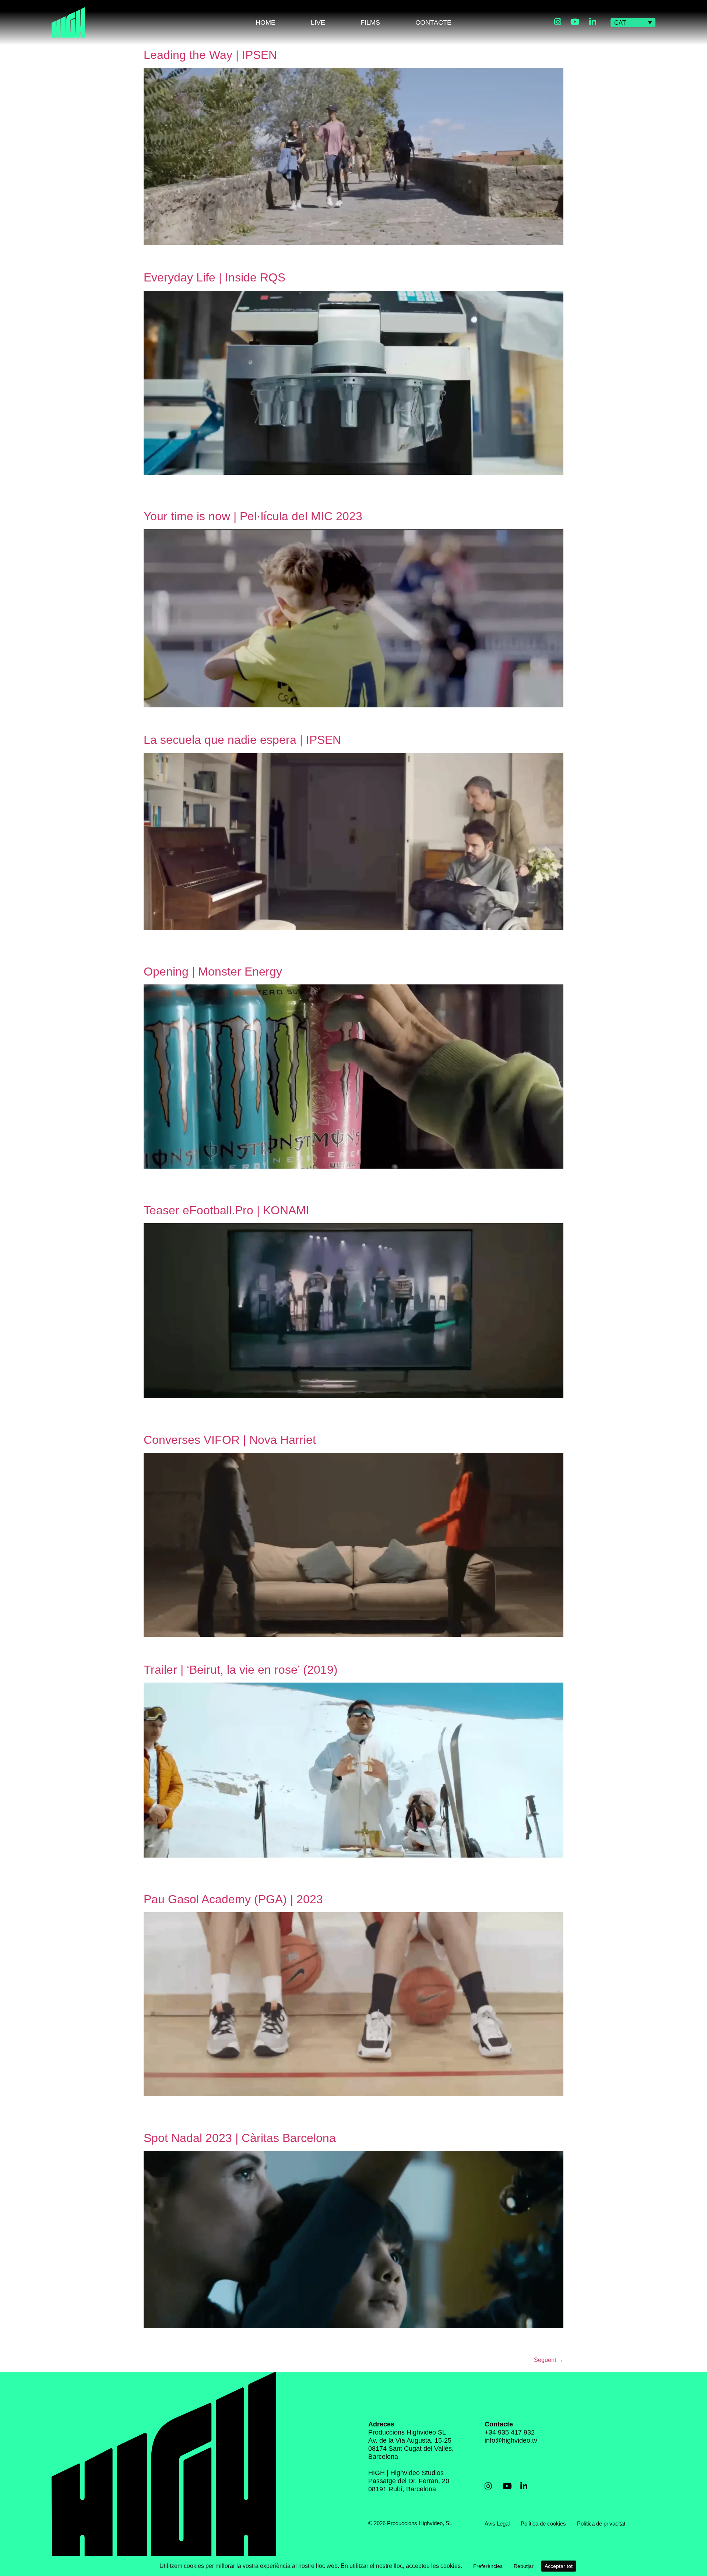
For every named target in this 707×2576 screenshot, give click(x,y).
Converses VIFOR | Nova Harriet (230, 1440)
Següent (549, 2360)
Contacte (433, 22)
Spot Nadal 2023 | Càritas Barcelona (240, 2138)
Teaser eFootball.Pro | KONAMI (226, 1210)
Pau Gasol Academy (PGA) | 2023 (233, 1899)
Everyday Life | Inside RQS (214, 277)
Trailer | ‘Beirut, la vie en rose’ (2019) (241, 1670)
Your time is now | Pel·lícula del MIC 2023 (253, 516)
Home (265, 22)
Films (370, 22)
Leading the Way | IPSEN (210, 55)
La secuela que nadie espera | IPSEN (242, 740)
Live (318, 22)
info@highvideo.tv (511, 2440)
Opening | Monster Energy (213, 972)
